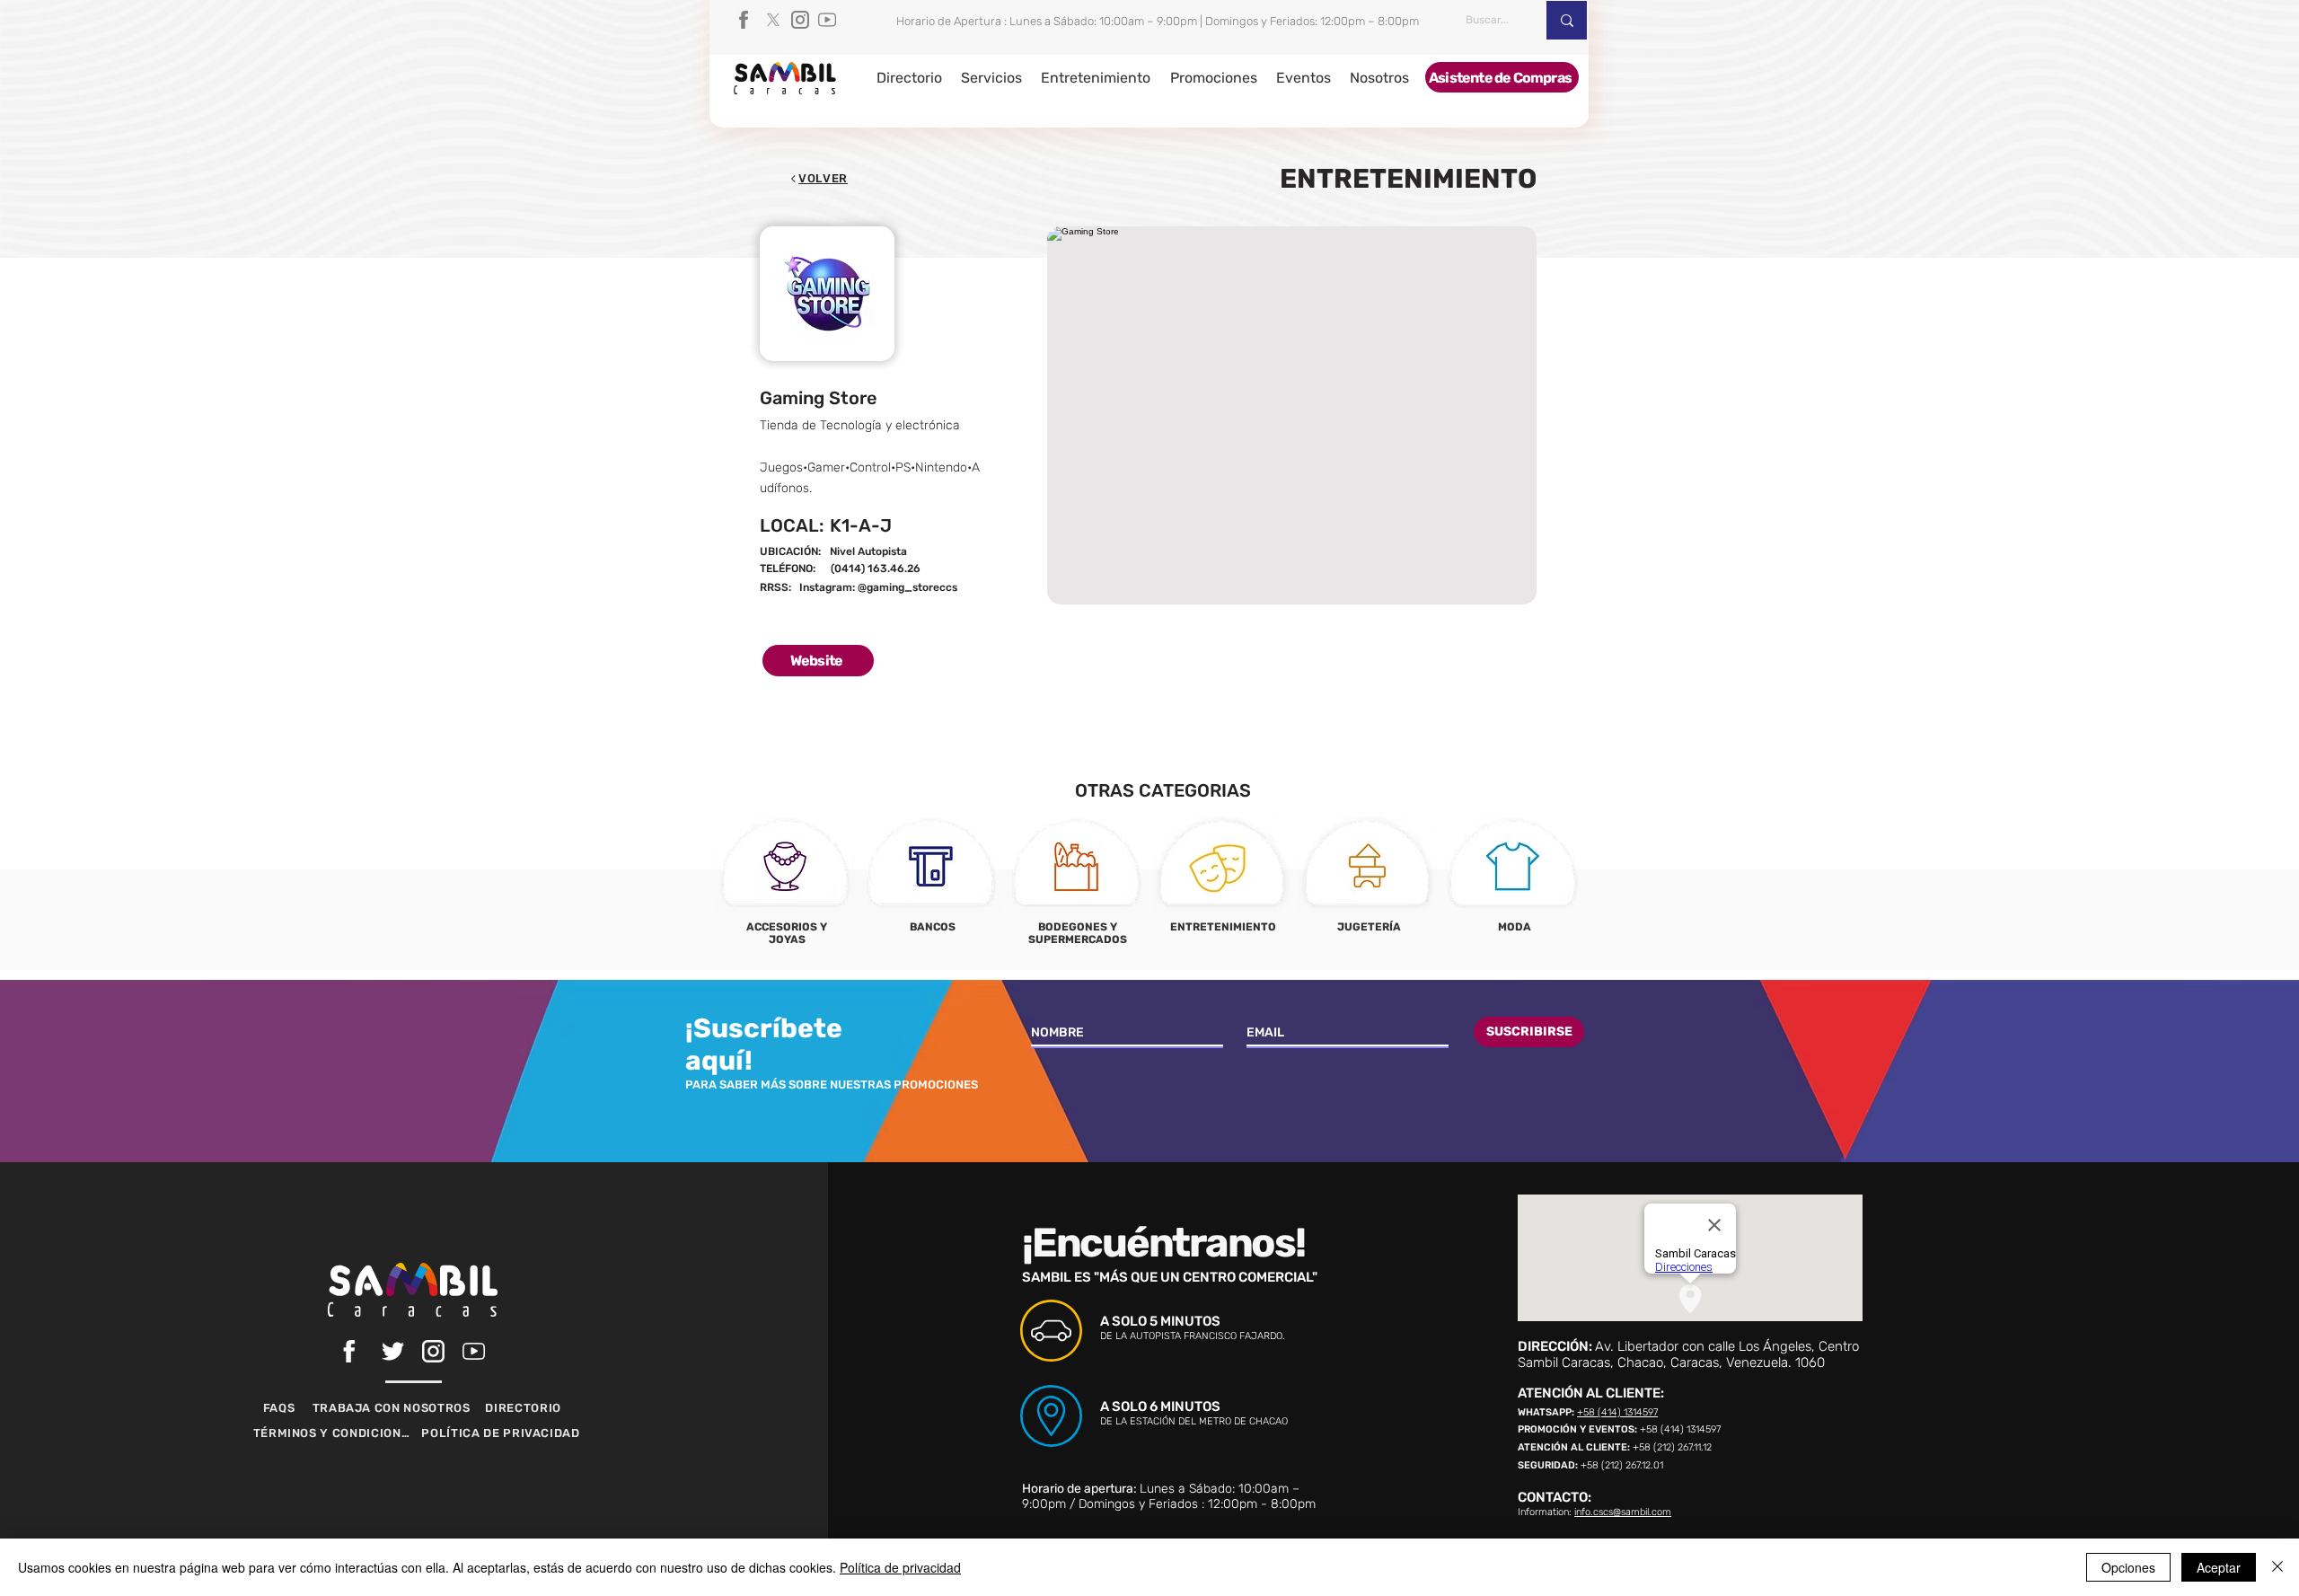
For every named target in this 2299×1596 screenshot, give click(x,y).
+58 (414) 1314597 (1617, 1412)
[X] (773, 20)
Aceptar (2219, 1567)
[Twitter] (393, 1351)
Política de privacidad (900, 1567)
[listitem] (786, 886)
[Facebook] (746, 20)
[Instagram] (800, 20)
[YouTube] (827, 20)
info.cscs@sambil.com (1623, 1512)
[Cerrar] (2277, 1567)
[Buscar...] (1567, 20)
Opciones (2128, 1567)
